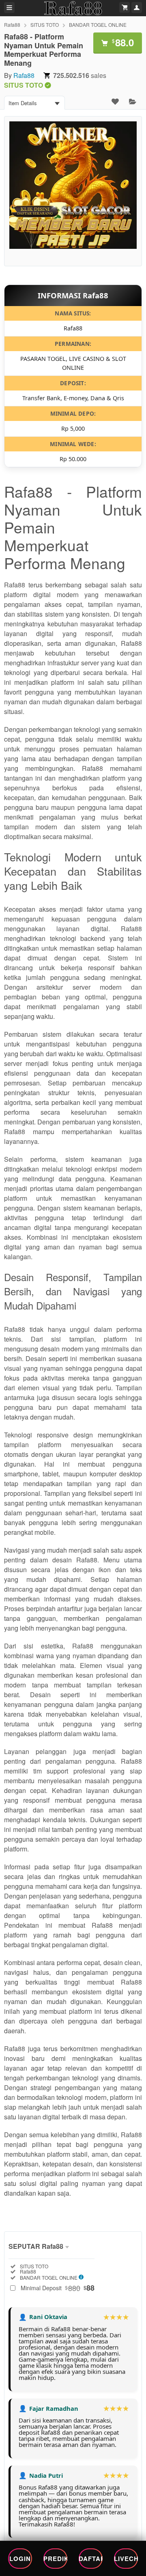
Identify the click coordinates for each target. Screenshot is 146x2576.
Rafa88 (12, 25)
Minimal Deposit (58, 2288)
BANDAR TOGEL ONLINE (98, 25)
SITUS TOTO (45, 25)
